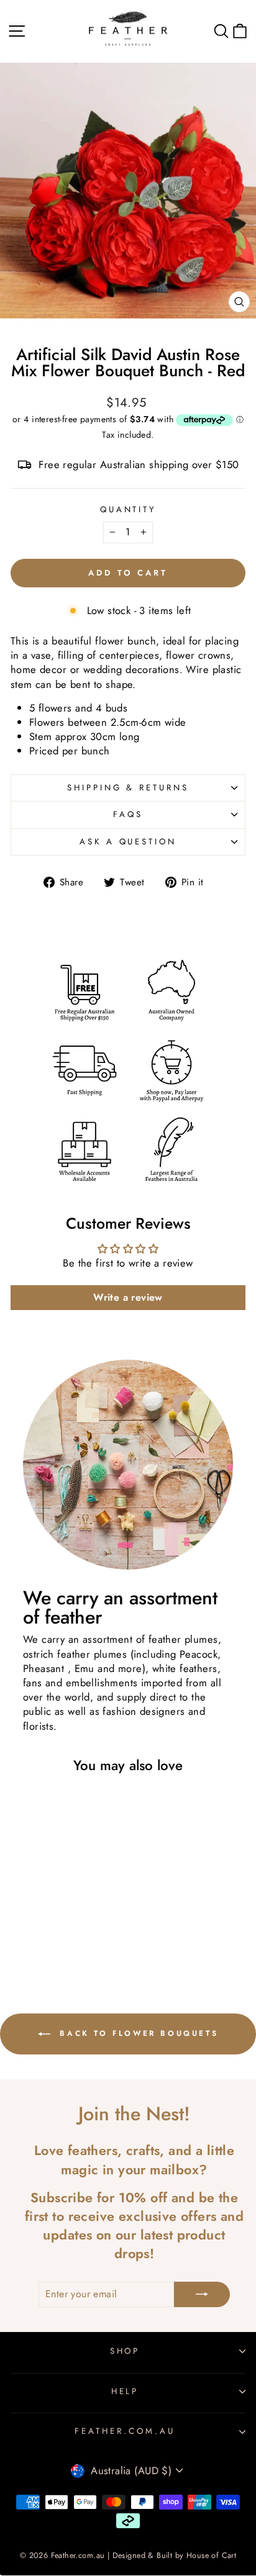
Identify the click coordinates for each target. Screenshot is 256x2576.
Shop (125, 2351)
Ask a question (128, 842)
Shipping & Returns (128, 788)
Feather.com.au (125, 2431)
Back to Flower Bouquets (137, 2033)
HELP (125, 2391)
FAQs (128, 814)
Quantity (128, 510)
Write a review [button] (128, 1297)
